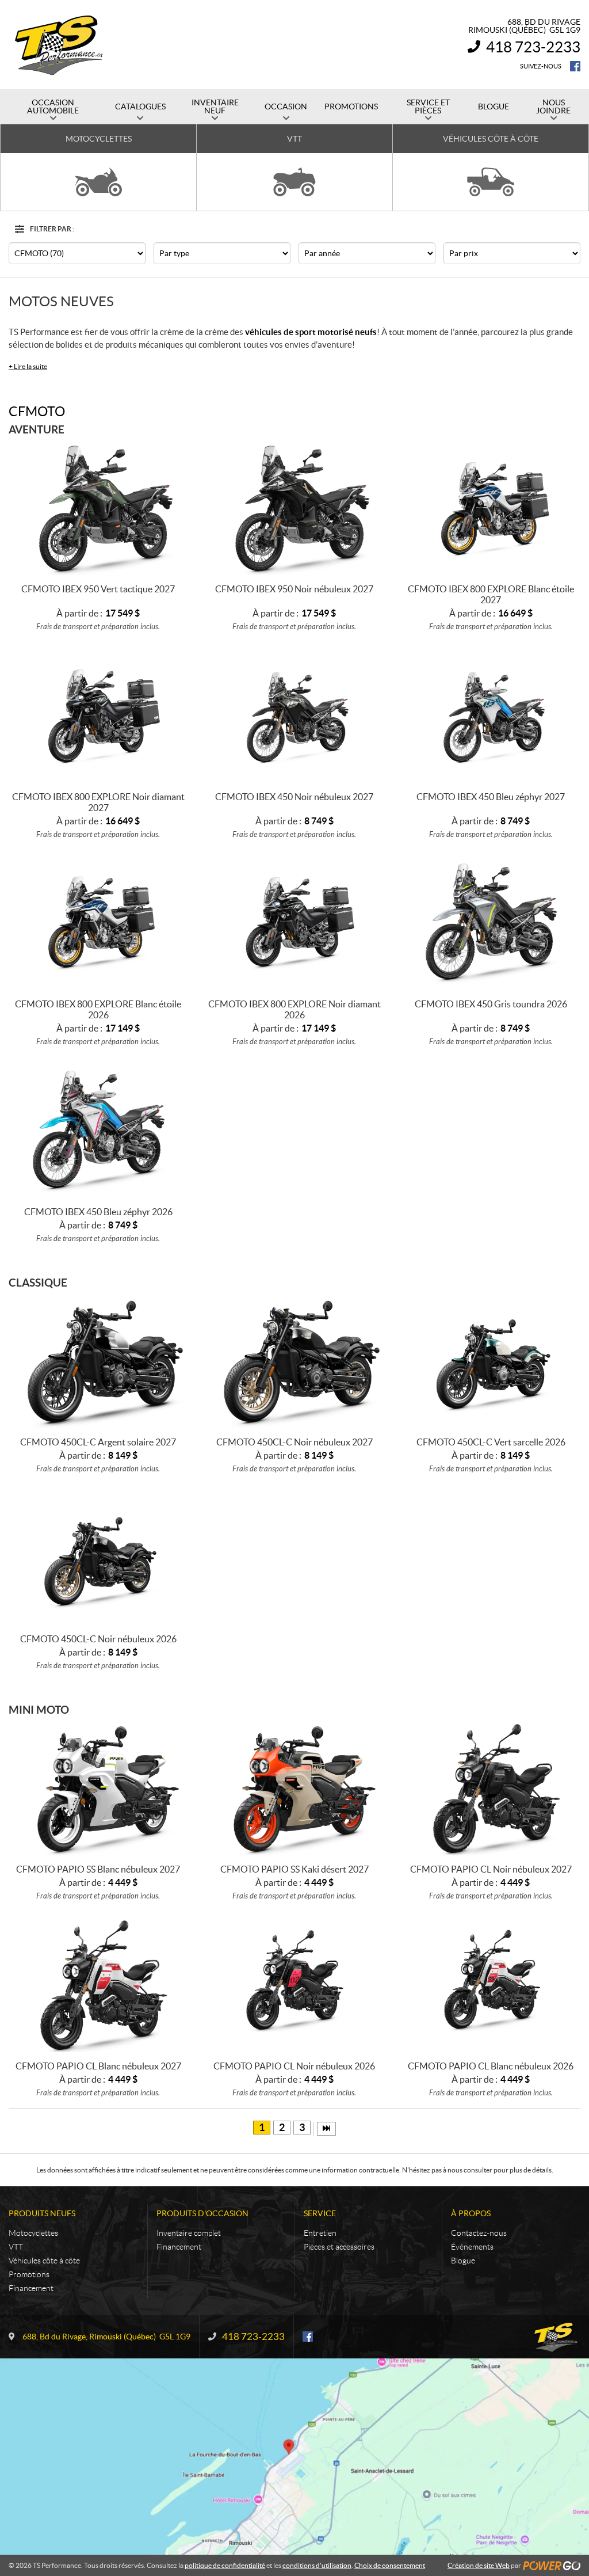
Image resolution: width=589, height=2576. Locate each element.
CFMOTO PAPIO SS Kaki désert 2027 (294, 1869)
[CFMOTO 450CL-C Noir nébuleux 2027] (294, 1361)
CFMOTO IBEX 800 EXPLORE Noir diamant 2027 (98, 802)
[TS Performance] (59, 45)
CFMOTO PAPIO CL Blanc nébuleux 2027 (98, 2066)
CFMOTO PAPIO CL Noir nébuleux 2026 (294, 2066)
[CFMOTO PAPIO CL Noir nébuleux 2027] (491, 1788)
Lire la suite (28, 366)
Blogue (463, 2261)
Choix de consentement (390, 2565)
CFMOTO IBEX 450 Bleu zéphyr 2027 (491, 797)
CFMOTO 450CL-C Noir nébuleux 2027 (294, 1442)
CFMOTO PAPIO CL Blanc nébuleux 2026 (491, 2066)
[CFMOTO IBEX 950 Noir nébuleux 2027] (294, 508)
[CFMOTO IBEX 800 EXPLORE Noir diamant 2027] (98, 715)
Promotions (29, 2274)
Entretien (320, 2233)
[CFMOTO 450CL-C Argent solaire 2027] (98, 1361)
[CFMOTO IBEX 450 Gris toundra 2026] (491, 923)
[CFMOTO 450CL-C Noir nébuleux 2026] (98, 1557)
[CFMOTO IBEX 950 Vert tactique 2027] (98, 508)
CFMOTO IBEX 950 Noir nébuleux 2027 (294, 589)
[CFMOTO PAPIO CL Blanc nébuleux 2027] (98, 1985)
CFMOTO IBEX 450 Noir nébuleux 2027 (294, 797)
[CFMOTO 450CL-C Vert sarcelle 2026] (491, 1361)
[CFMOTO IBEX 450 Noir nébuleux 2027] (294, 715)
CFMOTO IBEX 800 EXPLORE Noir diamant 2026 (294, 1009)
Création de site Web (479, 2565)
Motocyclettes (33, 2233)
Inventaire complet (189, 2233)
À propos (471, 2213)
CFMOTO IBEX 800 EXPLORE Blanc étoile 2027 (491, 594)
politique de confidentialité (225, 2565)
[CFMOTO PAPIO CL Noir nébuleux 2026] (294, 1985)
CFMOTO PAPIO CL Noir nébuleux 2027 (491, 1869)
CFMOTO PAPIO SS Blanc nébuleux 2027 (98, 1869)
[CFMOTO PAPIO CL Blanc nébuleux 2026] (491, 1985)
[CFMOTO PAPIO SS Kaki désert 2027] (294, 1788)
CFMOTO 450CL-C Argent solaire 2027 (98, 1442)
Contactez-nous (479, 2233)
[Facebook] (575, 66)
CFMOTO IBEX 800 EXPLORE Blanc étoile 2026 (98, 1009)
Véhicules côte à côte (44, 2261)
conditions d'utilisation (317, 2565)
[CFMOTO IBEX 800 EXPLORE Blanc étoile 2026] (98, 923)
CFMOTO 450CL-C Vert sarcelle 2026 (491, 1442)
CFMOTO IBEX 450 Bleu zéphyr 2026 (98, 1212)
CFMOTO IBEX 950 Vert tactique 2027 (98, 589)
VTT (16, 2247)
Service (320, 2213)
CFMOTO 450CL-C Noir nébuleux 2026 (98, 1639)
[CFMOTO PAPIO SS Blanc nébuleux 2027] (98, 1788)
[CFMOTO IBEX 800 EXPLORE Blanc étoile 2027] (491, 508)
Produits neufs (42, 2213)
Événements (472, 2247)
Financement (31, 2288)
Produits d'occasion (202, 2213)
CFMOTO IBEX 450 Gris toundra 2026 (491, 1004)
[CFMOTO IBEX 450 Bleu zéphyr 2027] (491, 715)
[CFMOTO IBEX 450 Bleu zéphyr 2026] (98, 1130)
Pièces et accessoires (339, 2247)
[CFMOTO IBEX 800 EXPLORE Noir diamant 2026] (294, 923)
